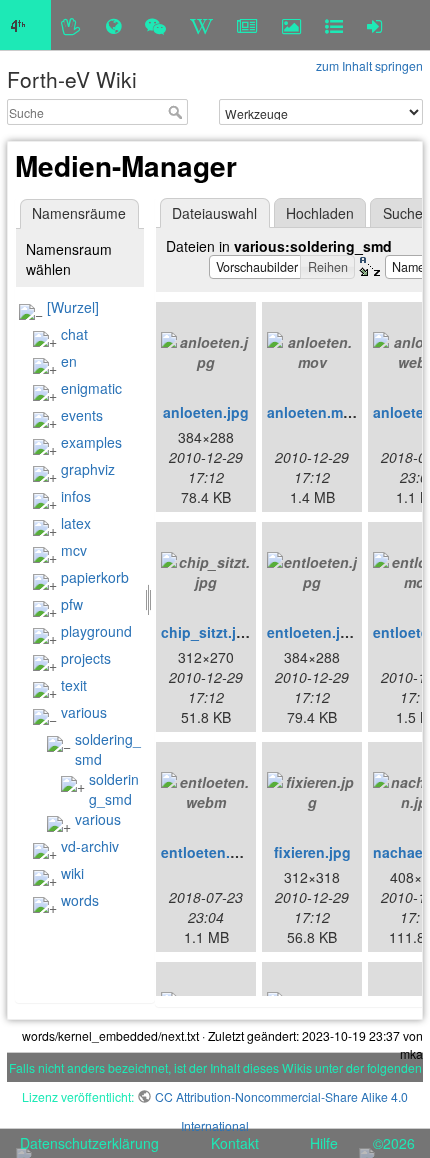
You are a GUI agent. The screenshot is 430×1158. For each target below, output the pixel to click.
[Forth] (71, 25)
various (84, 712)
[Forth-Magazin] (247, 25)
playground (96, 631)
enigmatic (91, 388)
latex (76, 523)
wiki (72, 873)
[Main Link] (25, 25)
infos (76, 496)
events (82, 415)
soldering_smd (114, 789)
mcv (74, 550)
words (80, 900)
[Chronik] (113, 25)
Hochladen (320, 213)
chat (74, 334)
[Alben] (291, 25)
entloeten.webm (215, 852)
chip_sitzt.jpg (207, 632)
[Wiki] (201, 25)
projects (86, 658)
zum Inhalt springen (369, 65)
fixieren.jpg (312, 852)
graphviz (88, 469)
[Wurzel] (73, 307)
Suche (177, 112)
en (69, 361)
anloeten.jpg (206, 412)
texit (74, 685)
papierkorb (95, 577)
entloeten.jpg (312, 632)
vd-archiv (90, 846)
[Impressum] (334, 25)
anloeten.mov (313, 412)
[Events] (155, 25)
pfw (72, 604)
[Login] (374, 25)
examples (91, 442)
